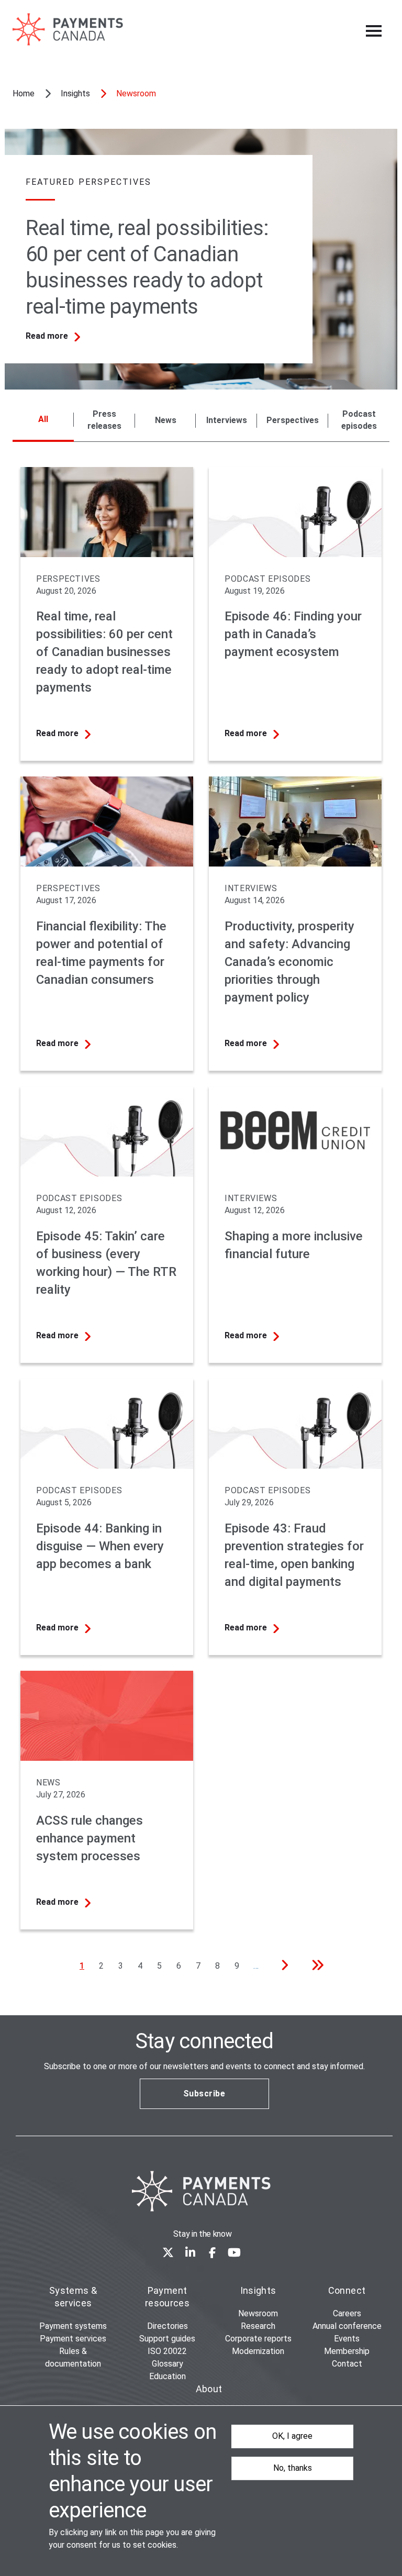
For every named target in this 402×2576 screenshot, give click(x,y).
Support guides (167, 2339)
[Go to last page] (314, 1967)
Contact (347, 2364)
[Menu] (374, 31)
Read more (47, 336)
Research (258, 2326)
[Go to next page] (282, 1967)
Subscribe (204, 2094)
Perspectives (293, 420)
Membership (347, 2351)
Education (167, 2376)
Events (347, 2339)
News (166, 420)
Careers (347, 2313)
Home (24, 93)
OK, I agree (292, 2436)
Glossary (167, 2364)
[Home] (201, 2191)
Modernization (258, 2351)
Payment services (73, 2339)
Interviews (227, 420)
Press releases (104, 420)
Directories (167, 2326)
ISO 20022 (167, 2351)
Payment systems (73, 2326)
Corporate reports (258, 2339)
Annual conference (347, 2326)
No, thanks (293, 2468)
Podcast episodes (359, 420)
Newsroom (258, 2313)
